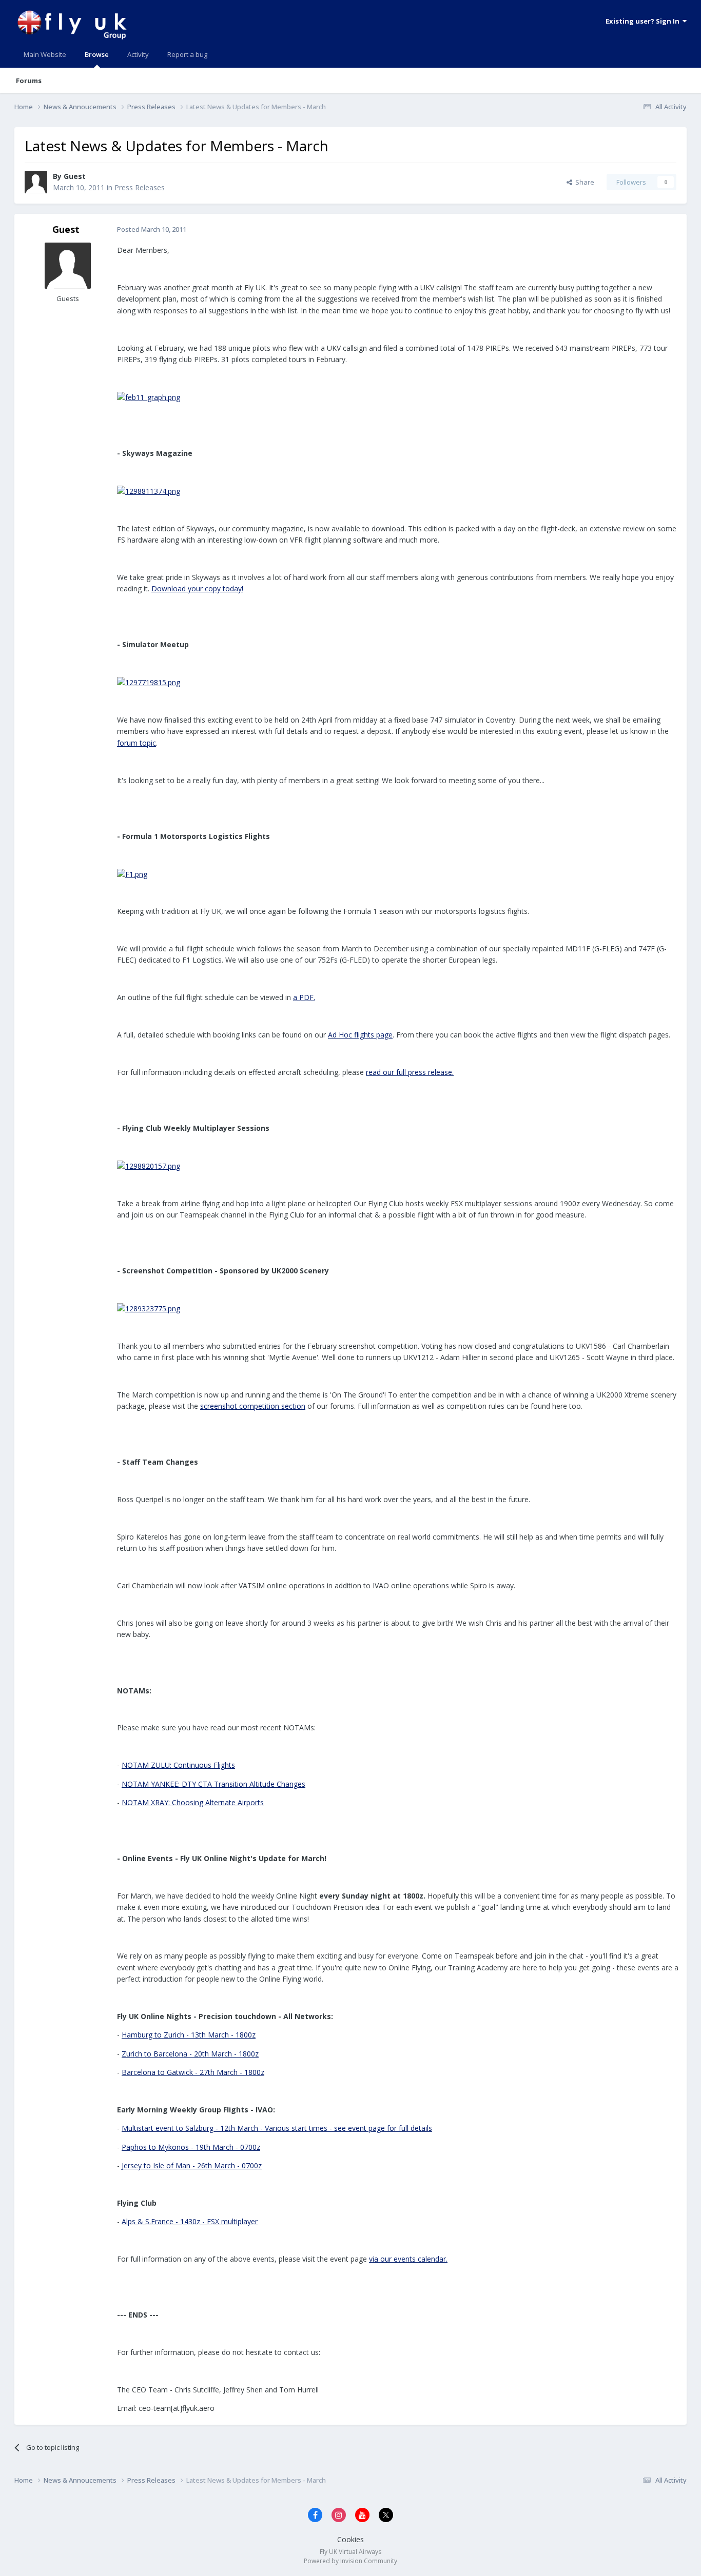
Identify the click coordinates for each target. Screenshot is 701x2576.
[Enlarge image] (149, 397)
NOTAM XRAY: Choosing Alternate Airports (193, 1802)
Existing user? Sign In (644, 21)
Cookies (350, 2539)
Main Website (45, 54)
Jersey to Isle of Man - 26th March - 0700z (192, 2165)
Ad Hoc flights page (360, 1035)
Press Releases (140, 187)
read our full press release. (410, 1072)
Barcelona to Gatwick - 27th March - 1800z (193, 2072)
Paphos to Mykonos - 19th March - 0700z (191, 2147)
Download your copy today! (197, 588)
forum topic (137, 743)
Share (583, 182)
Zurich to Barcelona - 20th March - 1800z (190, 2054)
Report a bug (187, 54)
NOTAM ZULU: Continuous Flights (178, 1765)
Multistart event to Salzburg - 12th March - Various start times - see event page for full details (277, 2128)
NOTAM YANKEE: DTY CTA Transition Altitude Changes (213, 1784)
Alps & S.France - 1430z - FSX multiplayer (190, 2221)
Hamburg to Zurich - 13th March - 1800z (189, 2035)
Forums (29, 81)
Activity (138, 54)
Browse (97, 54)
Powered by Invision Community (350, 2561)
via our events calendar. (408, 2259)
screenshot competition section (253, 1406)
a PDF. (304, 997)
